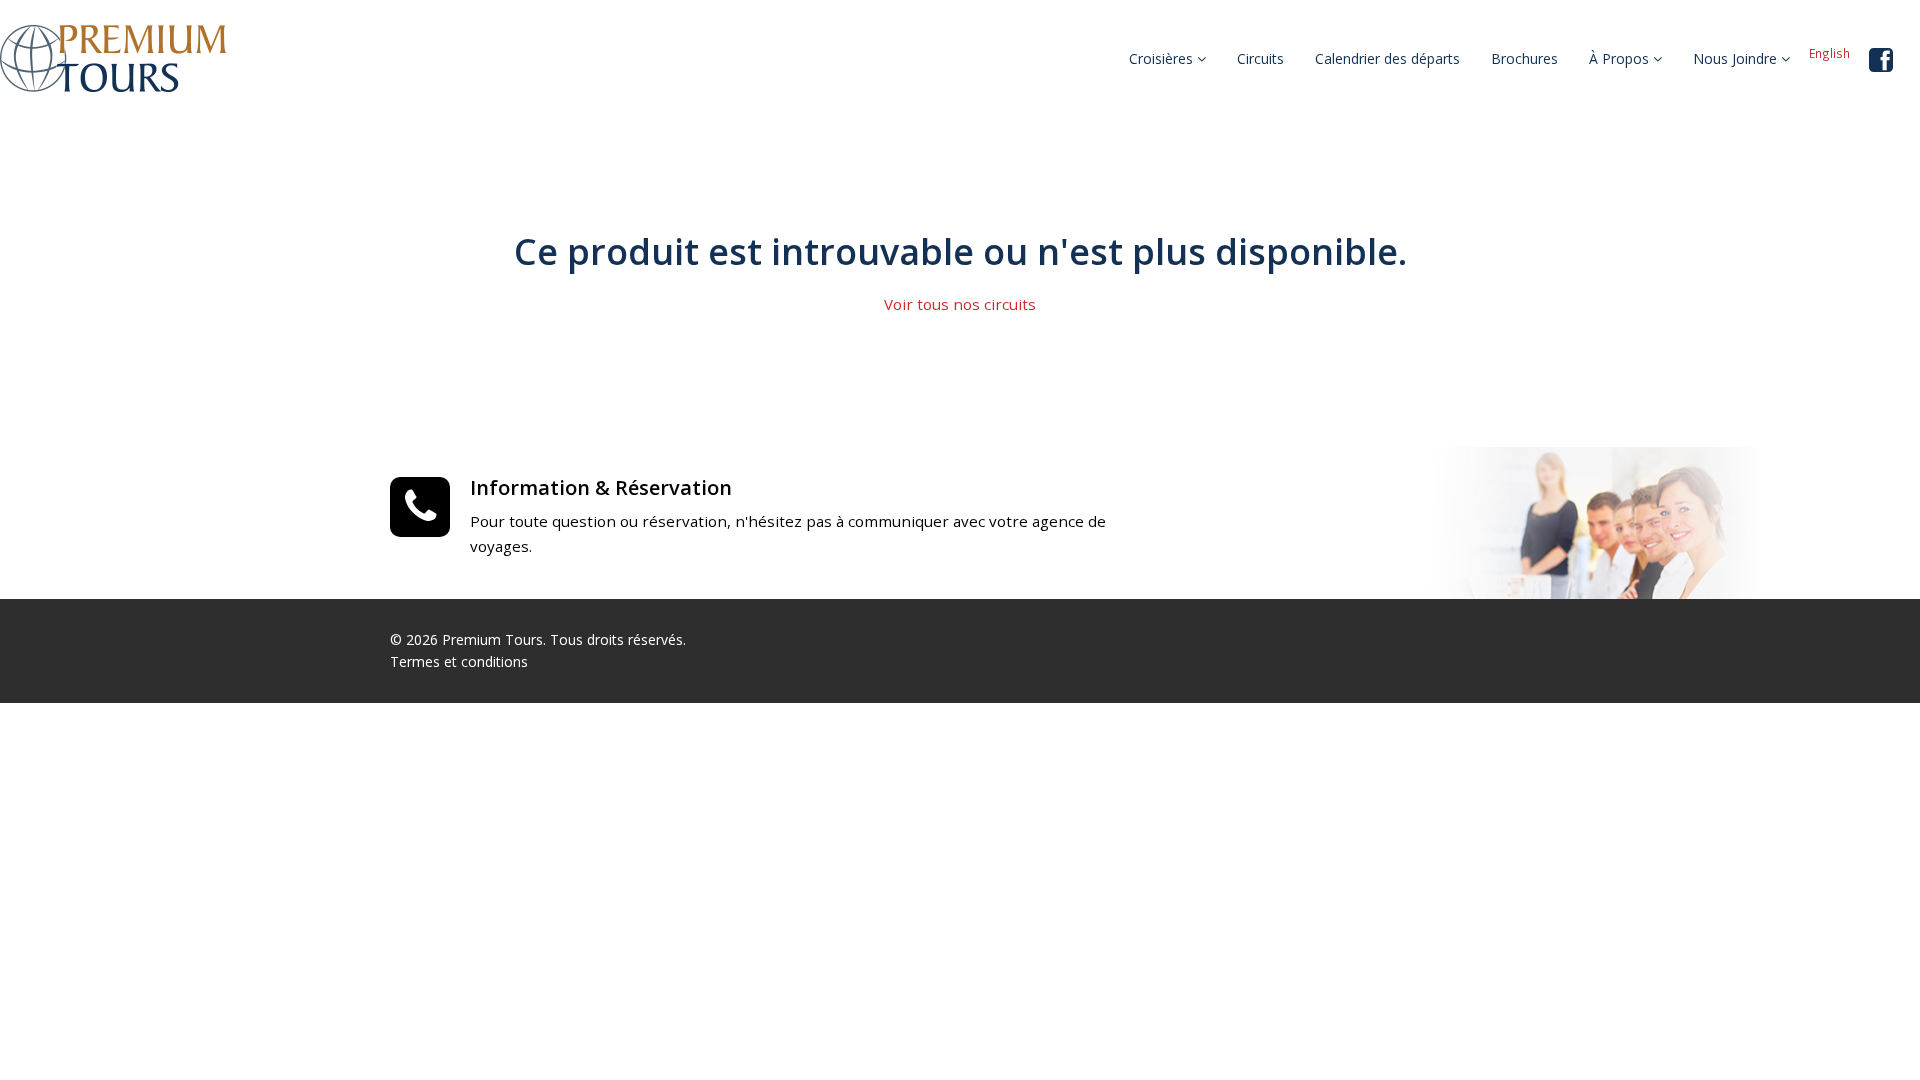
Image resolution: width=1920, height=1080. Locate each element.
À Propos (1621, 58)
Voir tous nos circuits (960, 304)
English (1829, 53)
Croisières (1163, 58)
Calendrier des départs (1387, 58)
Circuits (1260, 58)
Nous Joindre (1737, 58)
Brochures (1524, 58)
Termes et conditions (459, 661)
